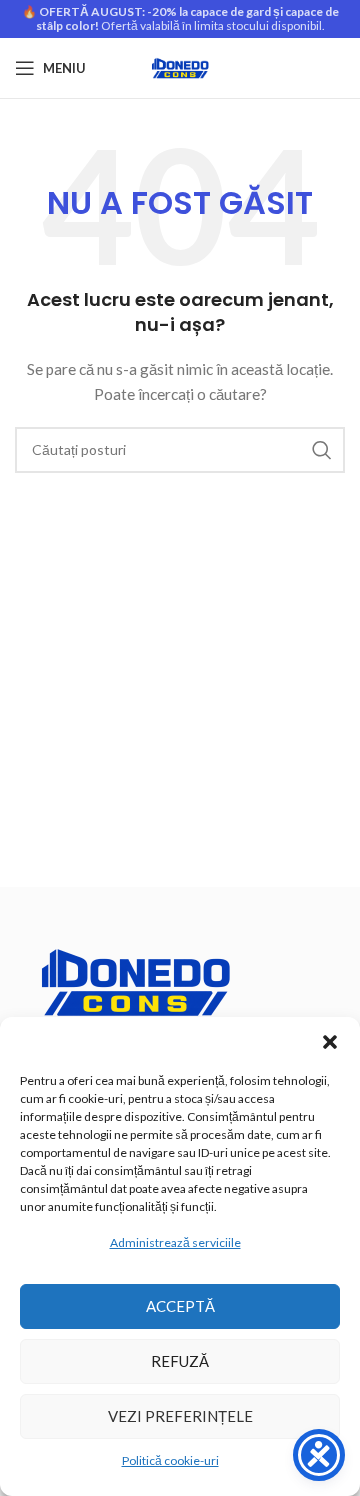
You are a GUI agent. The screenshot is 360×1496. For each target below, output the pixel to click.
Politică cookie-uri (170, 1460)
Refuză (180, 1361)
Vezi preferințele (180, 1416)
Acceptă (180, 1306)
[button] (330, 1042)
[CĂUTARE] (322, 450)
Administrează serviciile (175, 1242)
